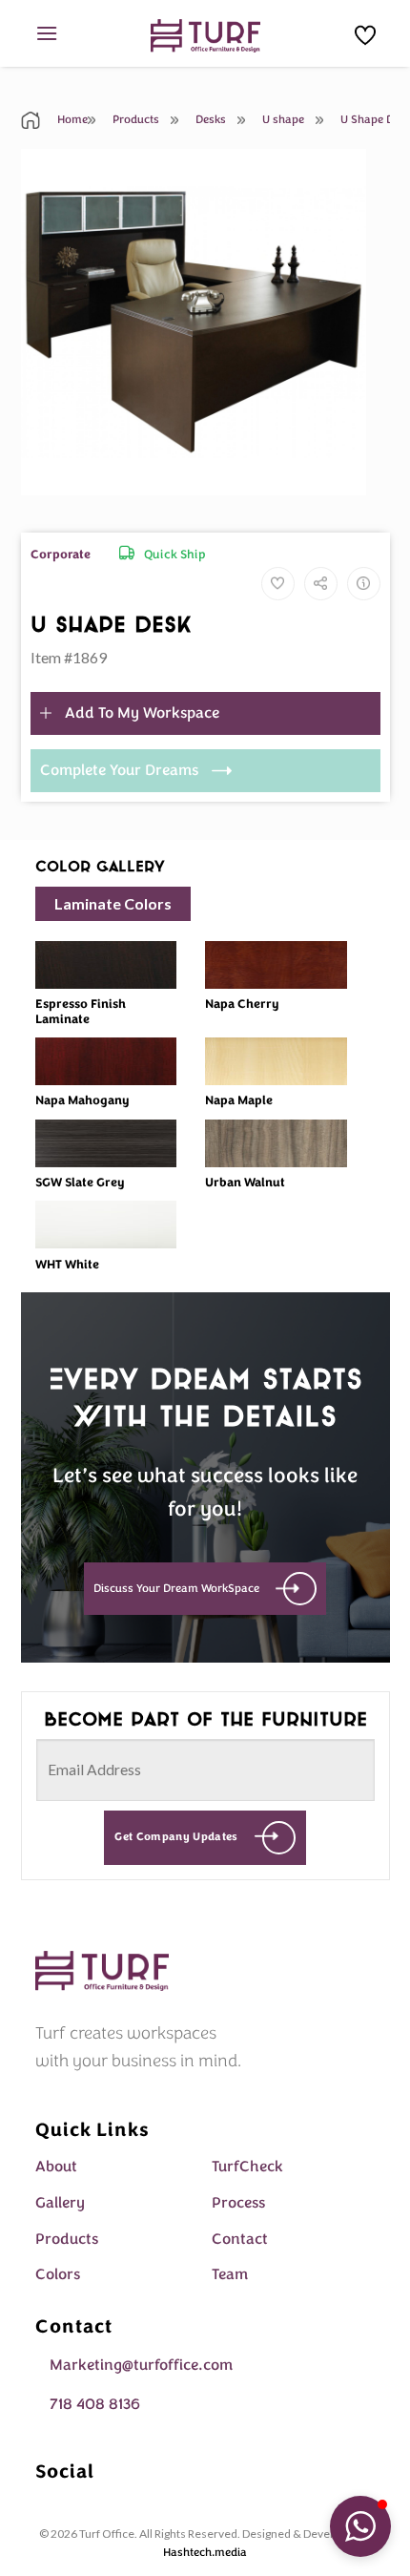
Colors (58, 2274)
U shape (282, 119)
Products (134, 119)
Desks (209, 119)
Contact (240, 2239)
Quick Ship (175, 555)
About (56, 2167)
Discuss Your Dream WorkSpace (176, 1588)
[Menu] (47, 33)
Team (230, 2274)
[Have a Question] (364, 584)
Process (238, 2203)
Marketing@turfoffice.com (141, 2365)
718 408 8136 (95, 2404)
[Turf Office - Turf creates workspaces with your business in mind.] (205, 36)
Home (71, 119)
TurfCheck (247, 2167)
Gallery (60, 2203)
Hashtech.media (205, 2552)
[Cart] (365, 35)
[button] (360, 2526)
